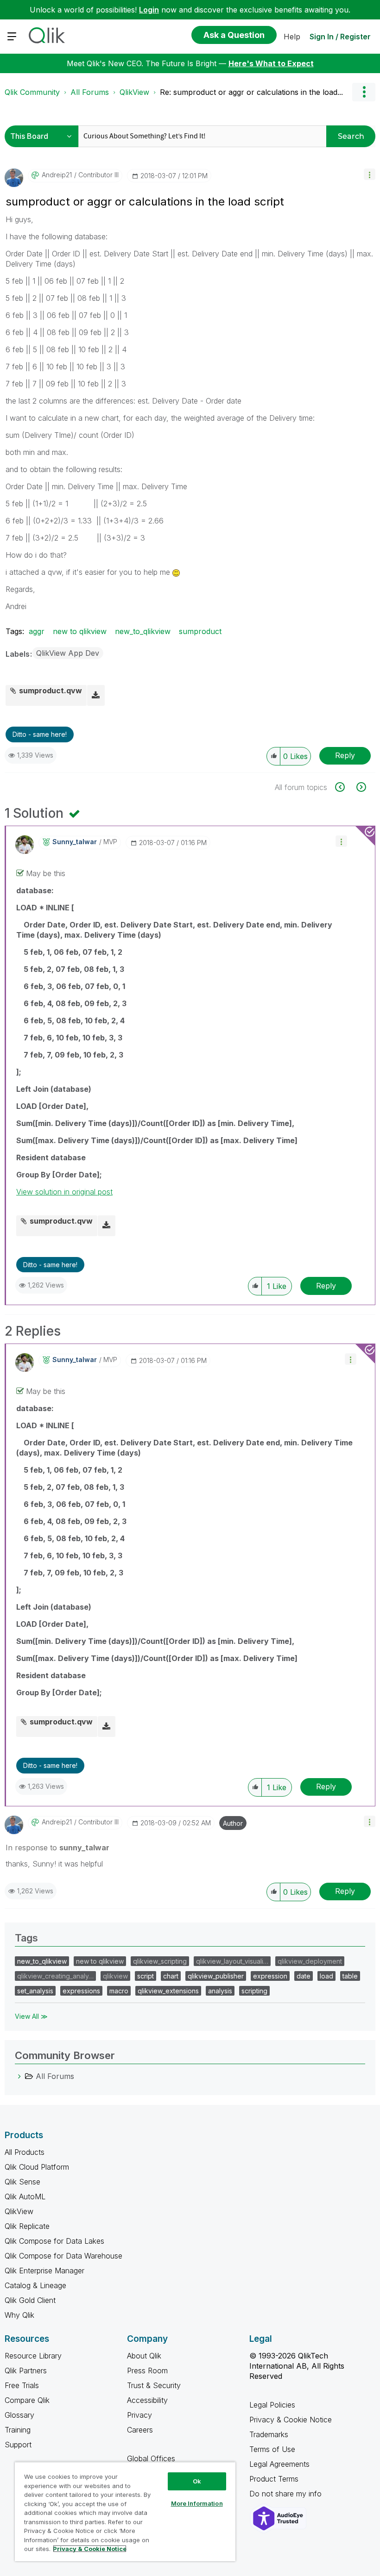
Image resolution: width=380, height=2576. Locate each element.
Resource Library (33, 2356)
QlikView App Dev (68, 653)
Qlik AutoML (25, 2196)
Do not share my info (287, 2494)
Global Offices (151, 2458)
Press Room (147, 2371)
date (304, 1976)
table (350, 1976)
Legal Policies (272, 2405)
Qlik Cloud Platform (37, 2167)
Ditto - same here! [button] (40, 734)
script (146, 1976)
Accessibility (147, 2400)
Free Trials (22, 2385)
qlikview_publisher (216, 1976)
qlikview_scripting (160, 1961)
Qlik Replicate (27, 2226)
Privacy (139, 2415)
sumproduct (200, 631)
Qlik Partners (26, 2371)
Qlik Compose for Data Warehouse (63, 2256)
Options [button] (364, 92)
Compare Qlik (27, 2400)
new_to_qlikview (143, 631)
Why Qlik (19, 2315)
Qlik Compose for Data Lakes (54, 2241)
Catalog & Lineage (35, 2285)
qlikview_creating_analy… (55, 1976)
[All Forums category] (19, 2076)
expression (270, 1976)
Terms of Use (272, 2449)
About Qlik (144, 2356)
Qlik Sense (22, 2182)
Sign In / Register (340, 37)
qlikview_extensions (168, 1991)
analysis (220, 1991)
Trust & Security (154, 2385)
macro (119, 1991)
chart (171, 1976)
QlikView (134, 92)
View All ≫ (31, 2016)
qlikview (115, 1976)
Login (149, 10)
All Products (25, 2152)
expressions (81, 1991)
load (326, 1976)
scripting (254, 1991)
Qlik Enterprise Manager (44, 2271)
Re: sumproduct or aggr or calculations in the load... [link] (251, 92)
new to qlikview (80, 631)
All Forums (90, 92)
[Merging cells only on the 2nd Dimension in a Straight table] (360, 787)
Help (292, 37)
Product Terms (274, 2479)
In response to (57, 1848)
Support (18, 2445)
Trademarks (269, 2434)
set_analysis (35, 1991)
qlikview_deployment (310, 1961)
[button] (370, 174)
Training (18, 2430)
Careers (140, 2430)
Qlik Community (32, 92)
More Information (197, 2503)
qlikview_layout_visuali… (232, 1961)
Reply (345, 755)
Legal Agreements (279, 2464)
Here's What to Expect (271, 63)
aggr (37, 631)
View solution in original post (64, 1192)
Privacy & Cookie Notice (291, 2420)
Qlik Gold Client (30, 2300)
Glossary (19, 2415)
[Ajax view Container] (345, 787)
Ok (197, 2481)
